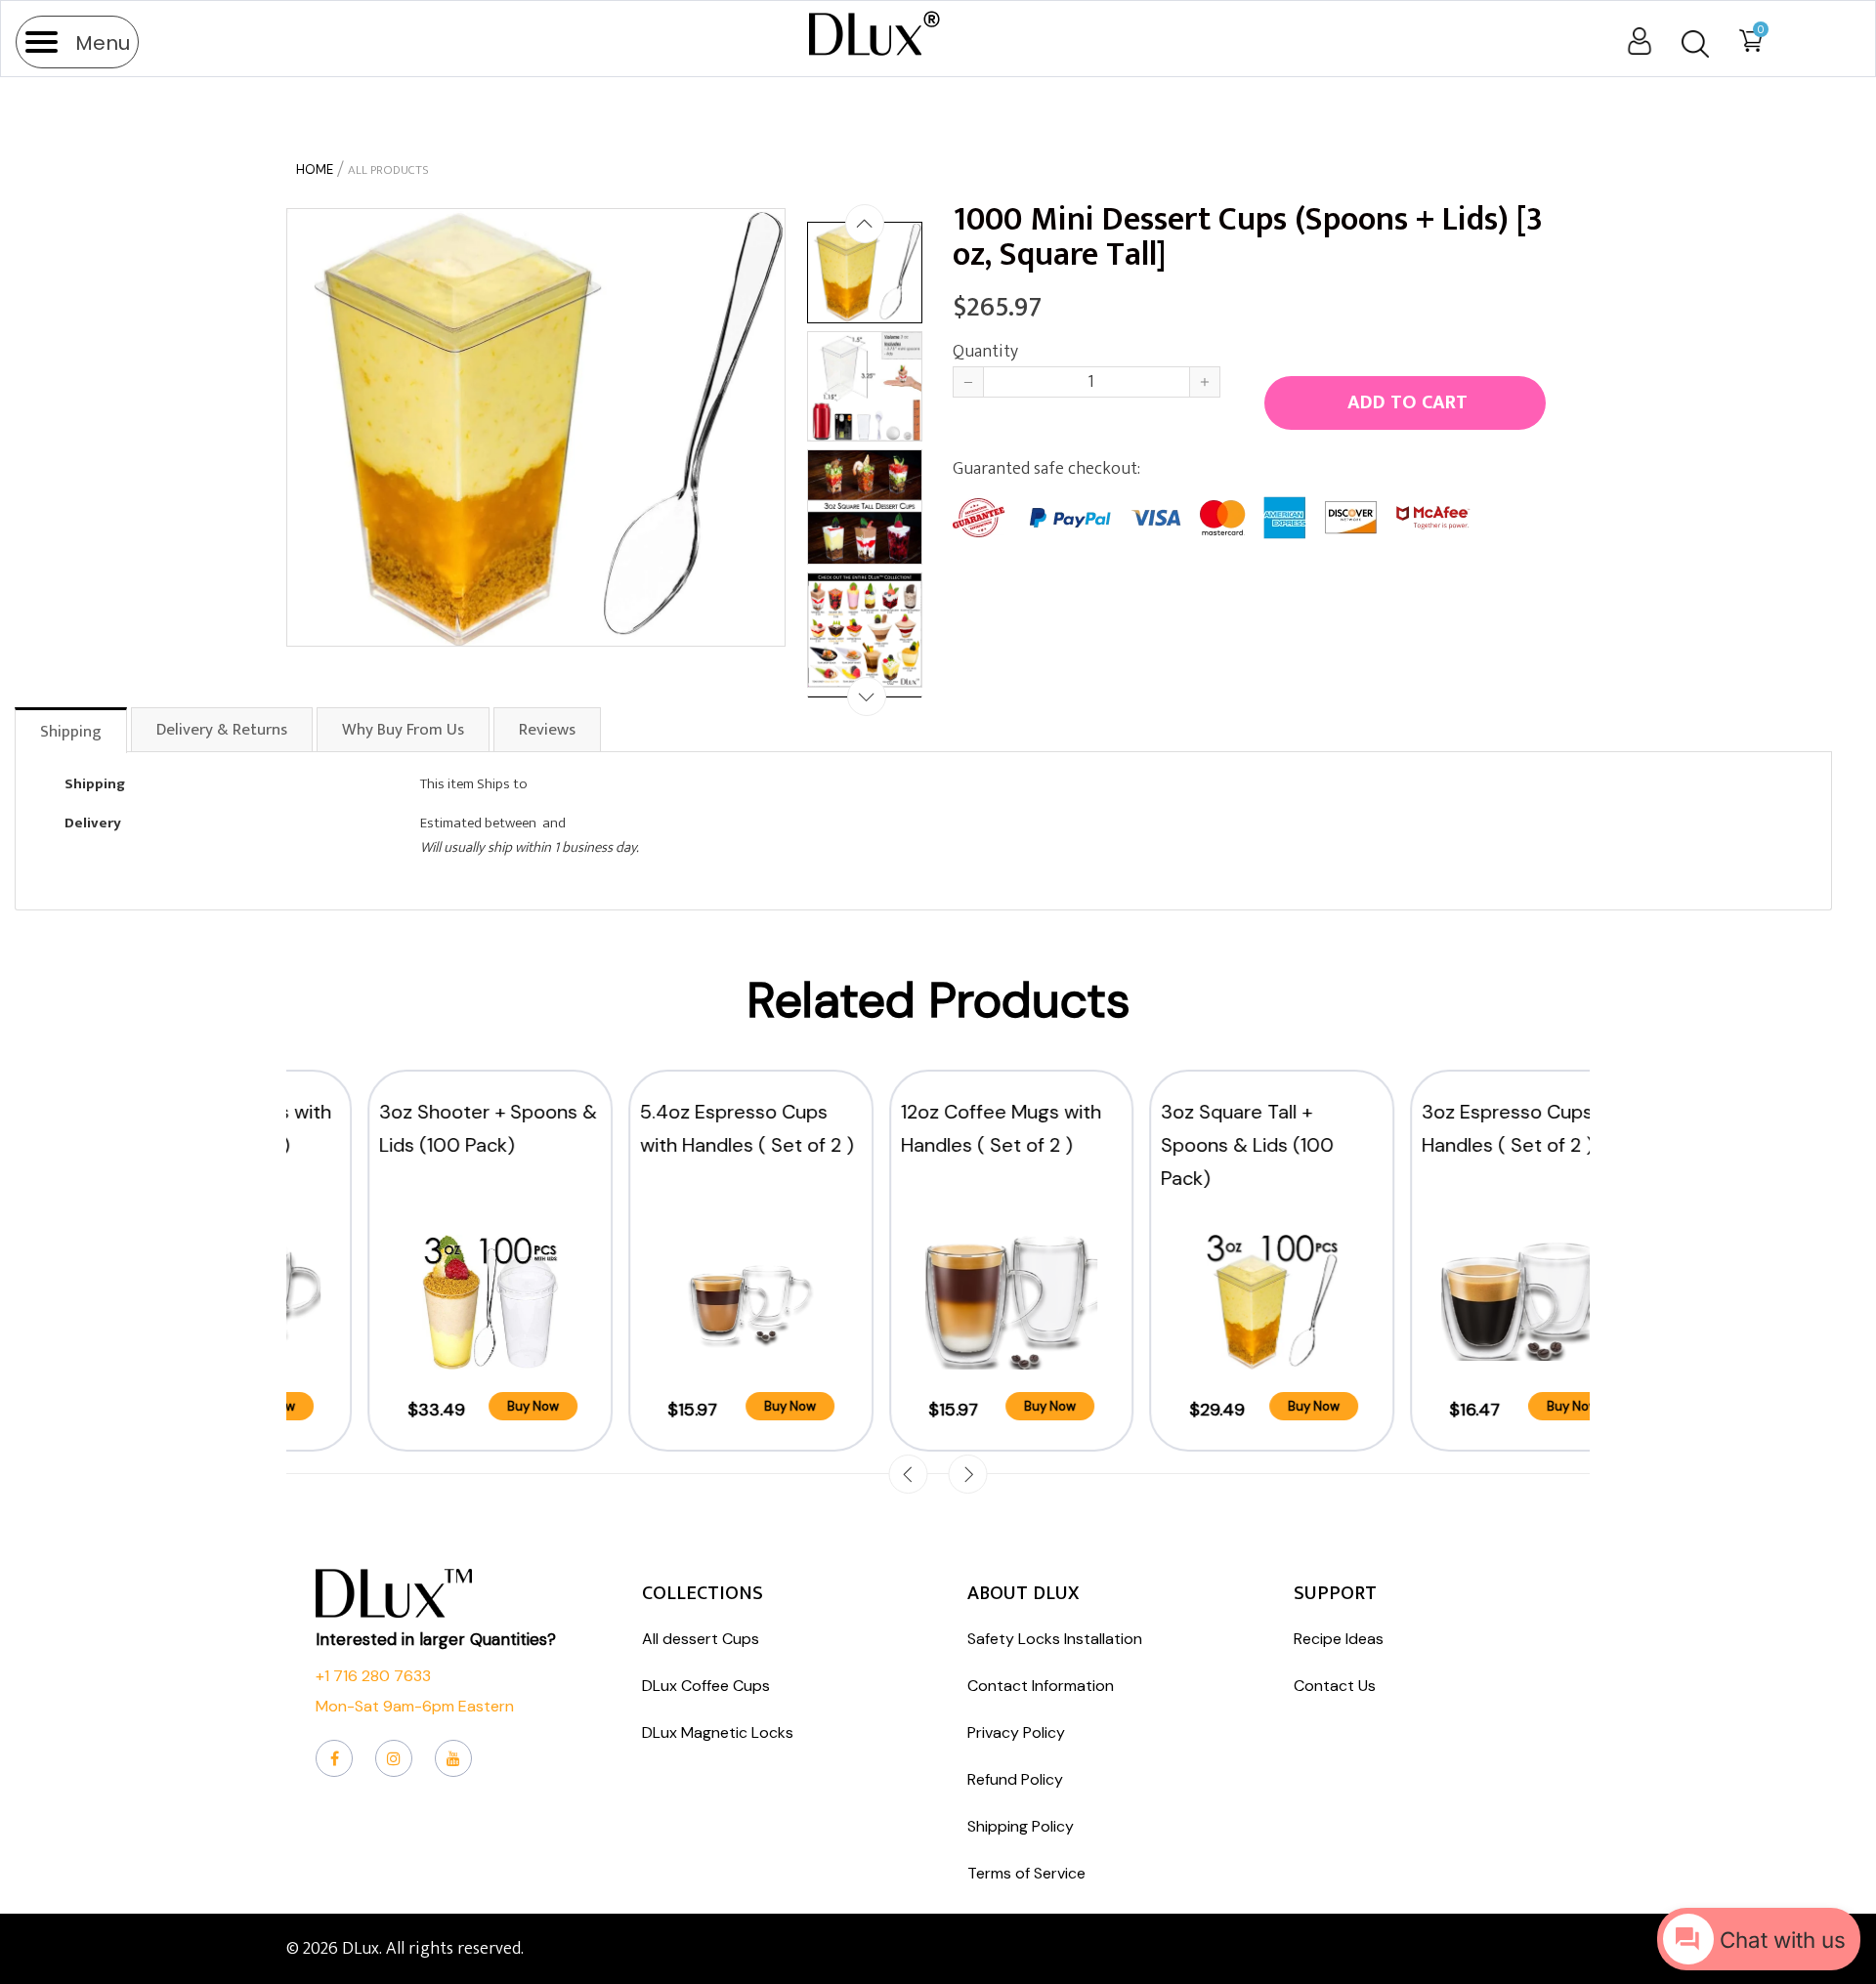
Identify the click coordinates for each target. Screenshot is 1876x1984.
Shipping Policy (1021, 1826)
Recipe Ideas (1339, 1639)
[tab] (72, 729)
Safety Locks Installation (1055, 1639)
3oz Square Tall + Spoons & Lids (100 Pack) (1174, 1145)
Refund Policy (1015, 1779)
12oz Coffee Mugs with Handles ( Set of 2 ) (928, 1128)
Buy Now (460, 1406)
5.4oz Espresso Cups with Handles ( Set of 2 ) (674, 1128)
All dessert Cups (701, 1639)
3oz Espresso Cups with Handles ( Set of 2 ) (1455, 1128)
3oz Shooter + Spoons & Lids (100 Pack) (415, 1128)
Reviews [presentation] (547, 730)
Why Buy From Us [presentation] (403, 730)
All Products (388, 170)
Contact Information (1041, 1686)
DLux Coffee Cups (706, 1686)
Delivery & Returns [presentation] (222, 730)
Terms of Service (1026, 1873)
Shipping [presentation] (71, 732)
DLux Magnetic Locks (718, 1732)
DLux (361, 1949)
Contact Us (1335, 1686)
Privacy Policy (1016, 1732)
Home (315, 169)
